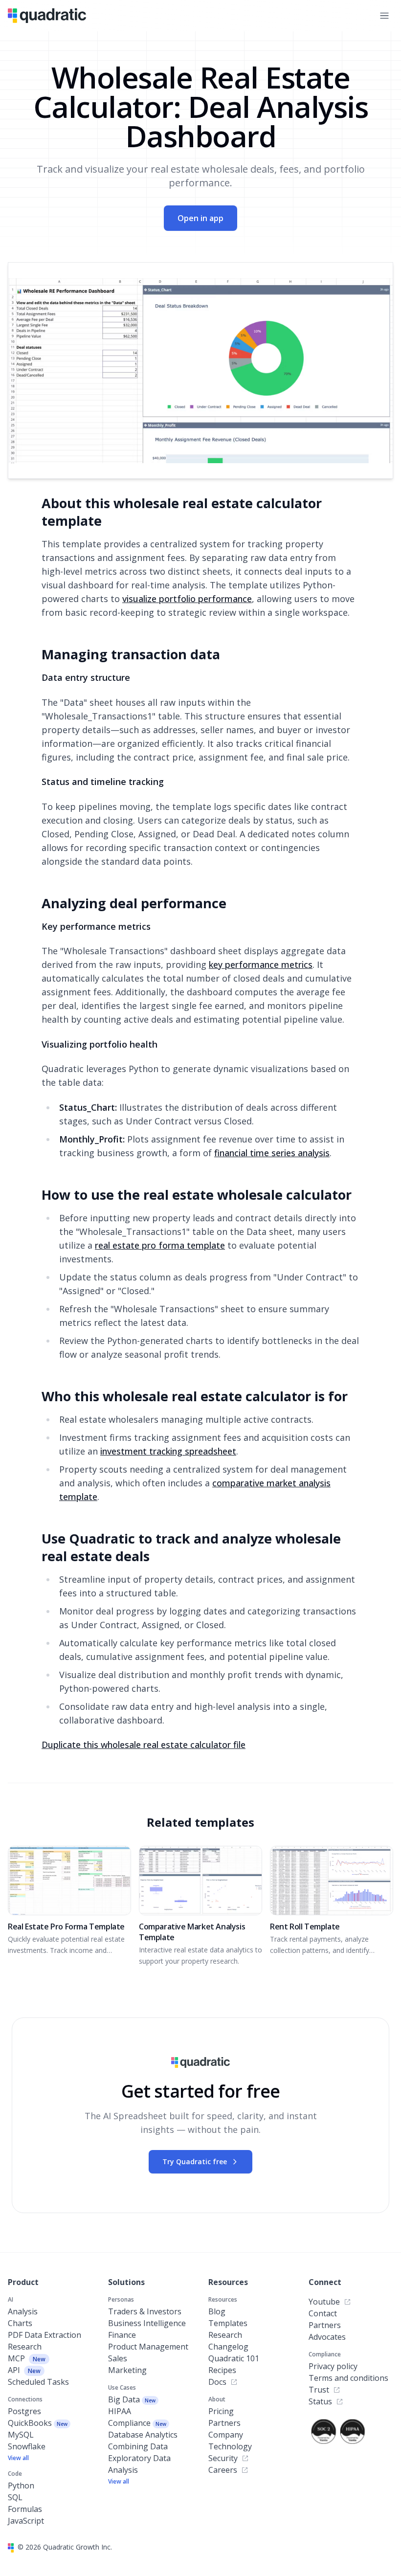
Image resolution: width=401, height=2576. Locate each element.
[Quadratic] (47, 15)
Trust (319, 2390)
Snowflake (27, 2446)
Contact (323, 2313)
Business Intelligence (147, 2323)
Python (21, 2486)
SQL (15, 2497)
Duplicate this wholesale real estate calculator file (144, 1745)
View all (18, 2458)
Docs (217, 2382)
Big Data (132, 2399)
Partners (224, 2423)
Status (320, 2401)
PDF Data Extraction (45, 2335)
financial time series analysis (272, 1153)
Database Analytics (143, 2435)
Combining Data (138, 2446)
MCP (27, 2358)
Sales (118, 2358)
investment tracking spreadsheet (168, 1451)
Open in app (200, 218)
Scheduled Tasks (38, 2382)
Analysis (23, 2311)
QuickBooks (38, 2423)
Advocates (327, 2337)
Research (25, 2347)
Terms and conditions (348, 2378)
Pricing (221, 2411)
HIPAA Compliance (137, 2417)
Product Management (148, 2347)
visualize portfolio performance (187, 599)
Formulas (25, 2509)
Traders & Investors (145, 2311)
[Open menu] (384, 16)
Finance (122, 2335)
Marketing (127, 2370)
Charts (20, 2323)
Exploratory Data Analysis (139, 2464)
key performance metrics (261, 964)
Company (226, 2435)
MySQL (21, 2435)
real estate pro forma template (160, 1245)
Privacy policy (333, 2366)
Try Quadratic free (195, 2162)
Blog (217, 2311)
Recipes (222, 2370)
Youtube (324, 2302)
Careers (223, 2470)
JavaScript (26, 2521)
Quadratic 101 (234, 2358)
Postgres (24, 2411)
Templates (228, 2323)
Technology (230, 2446)
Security (223, 2458)
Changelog (228, 2347)
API (24, 2370)
